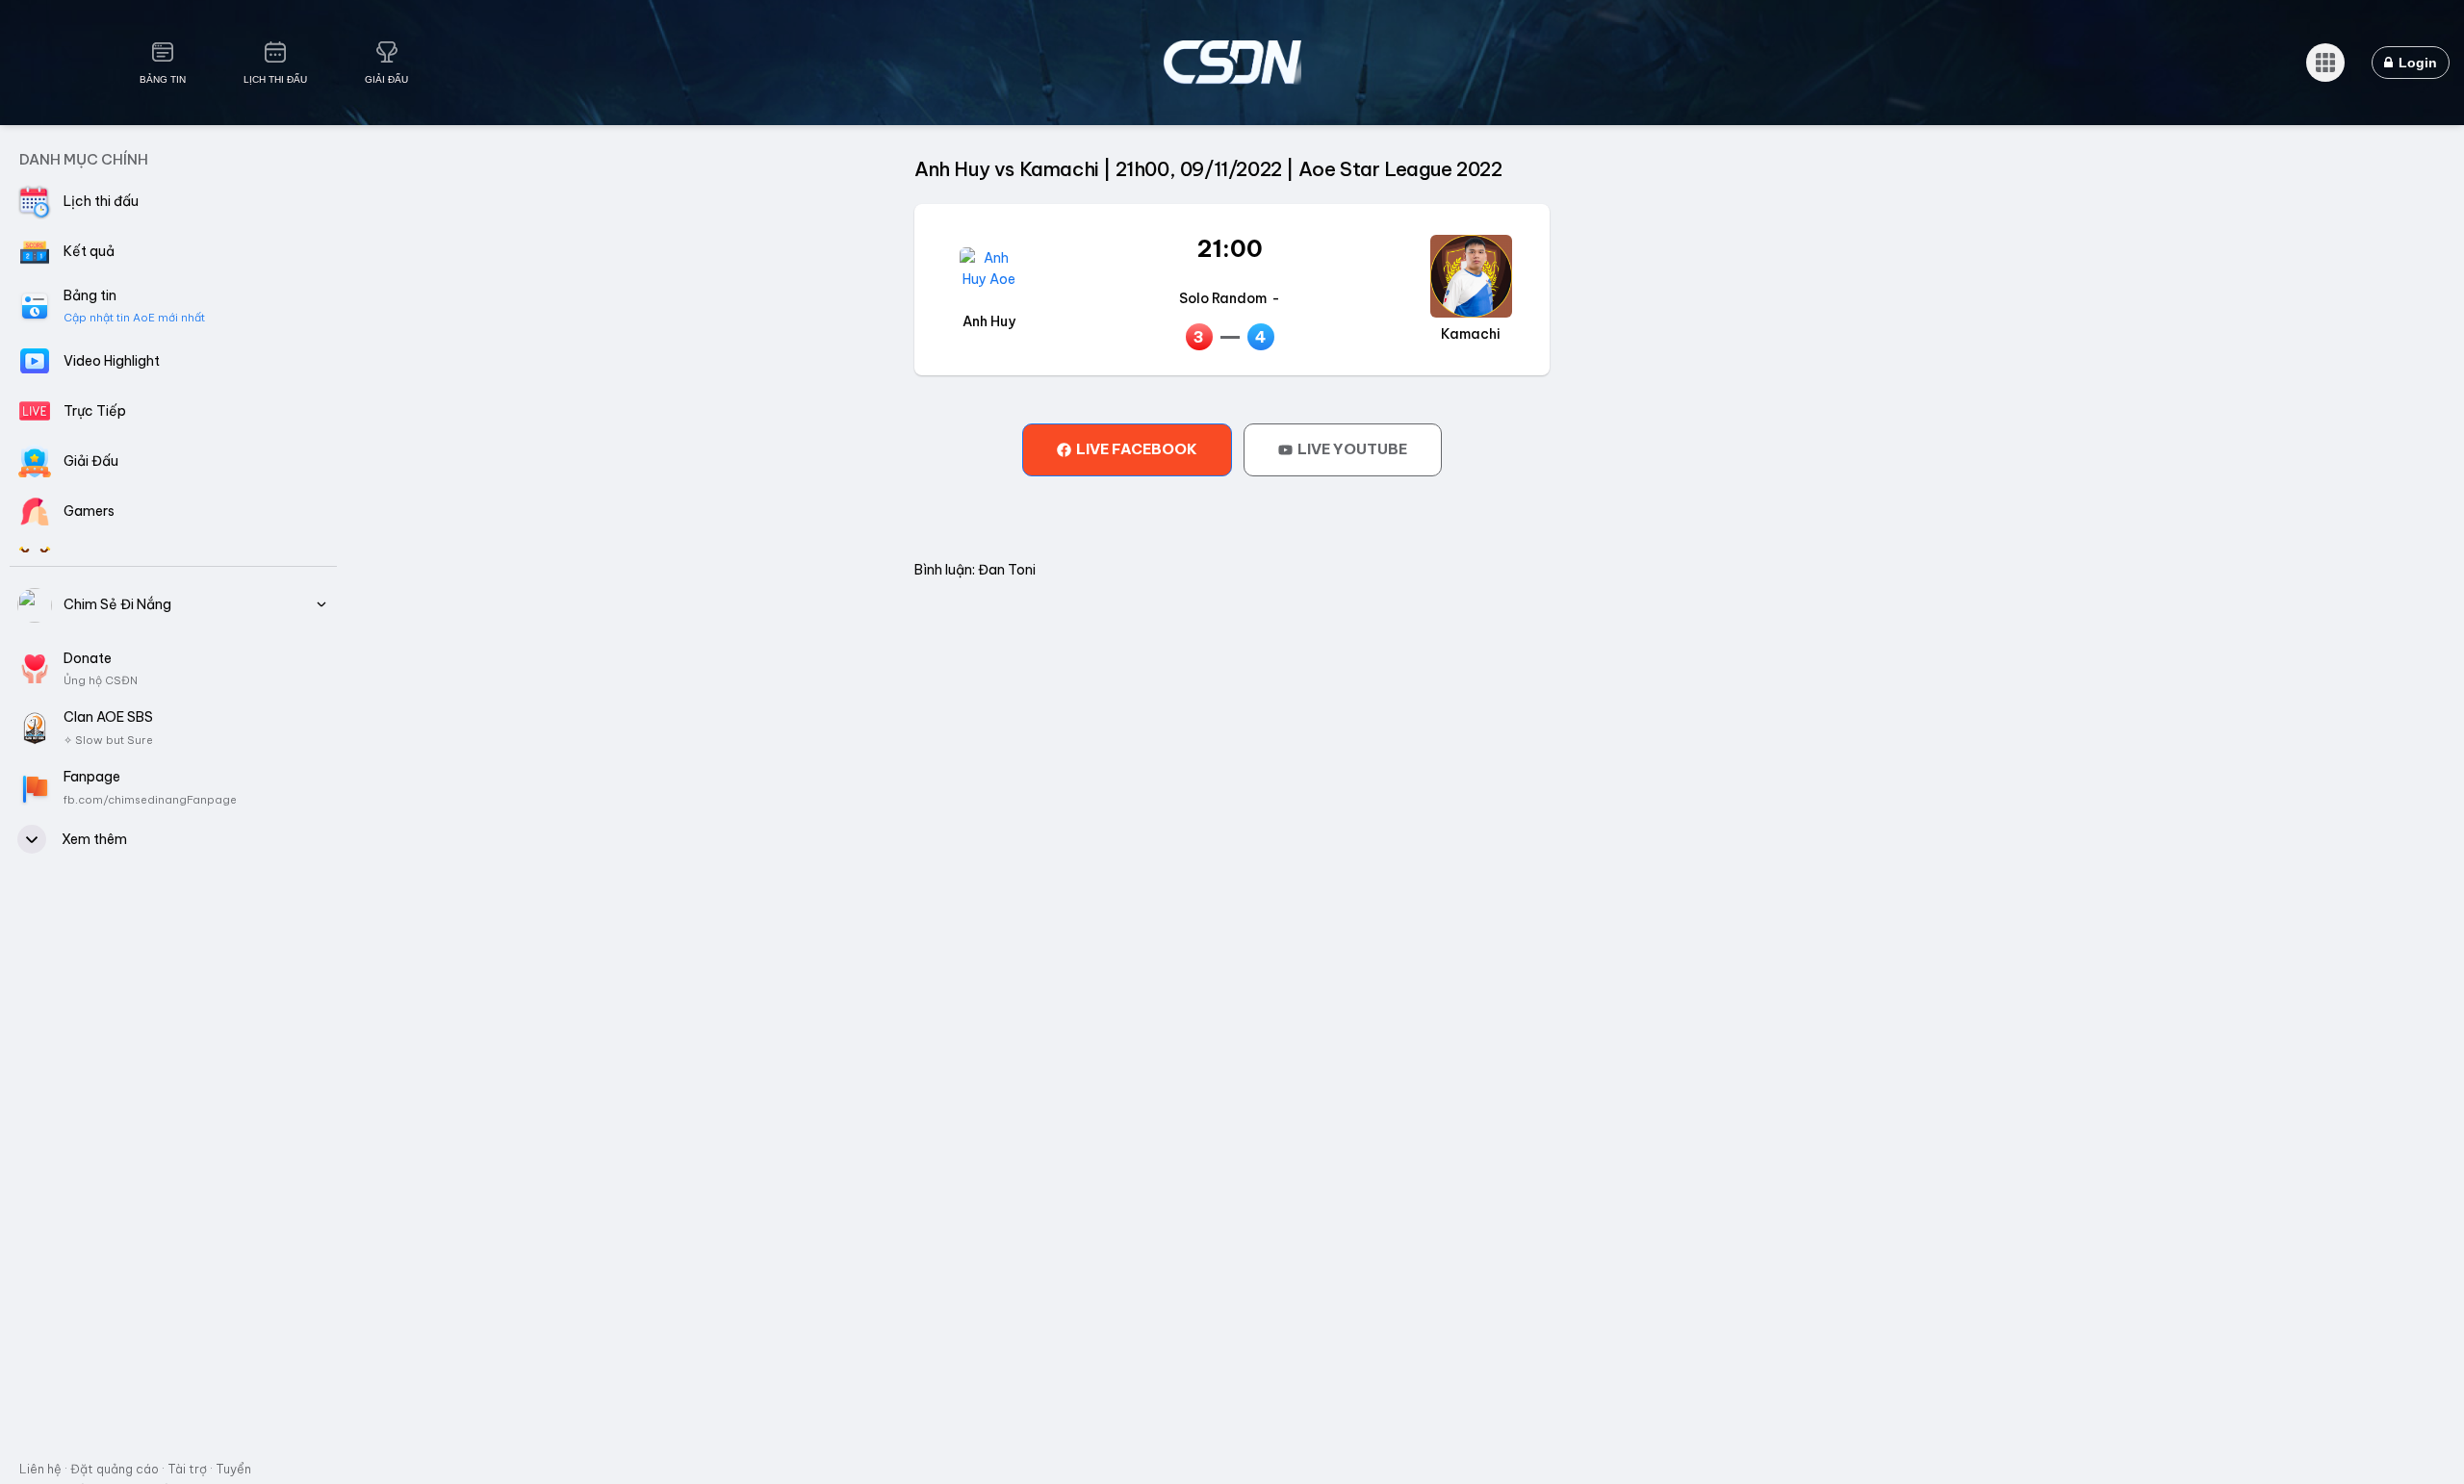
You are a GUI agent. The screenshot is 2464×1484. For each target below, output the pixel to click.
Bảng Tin (163, 79)
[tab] (1127, 449)
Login (2416, 63)
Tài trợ (187, 1469)
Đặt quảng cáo (115, 1469)
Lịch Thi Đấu (275, 79)
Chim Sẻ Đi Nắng (117, 604)
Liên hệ (40, 1469)
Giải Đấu (386, 79)
